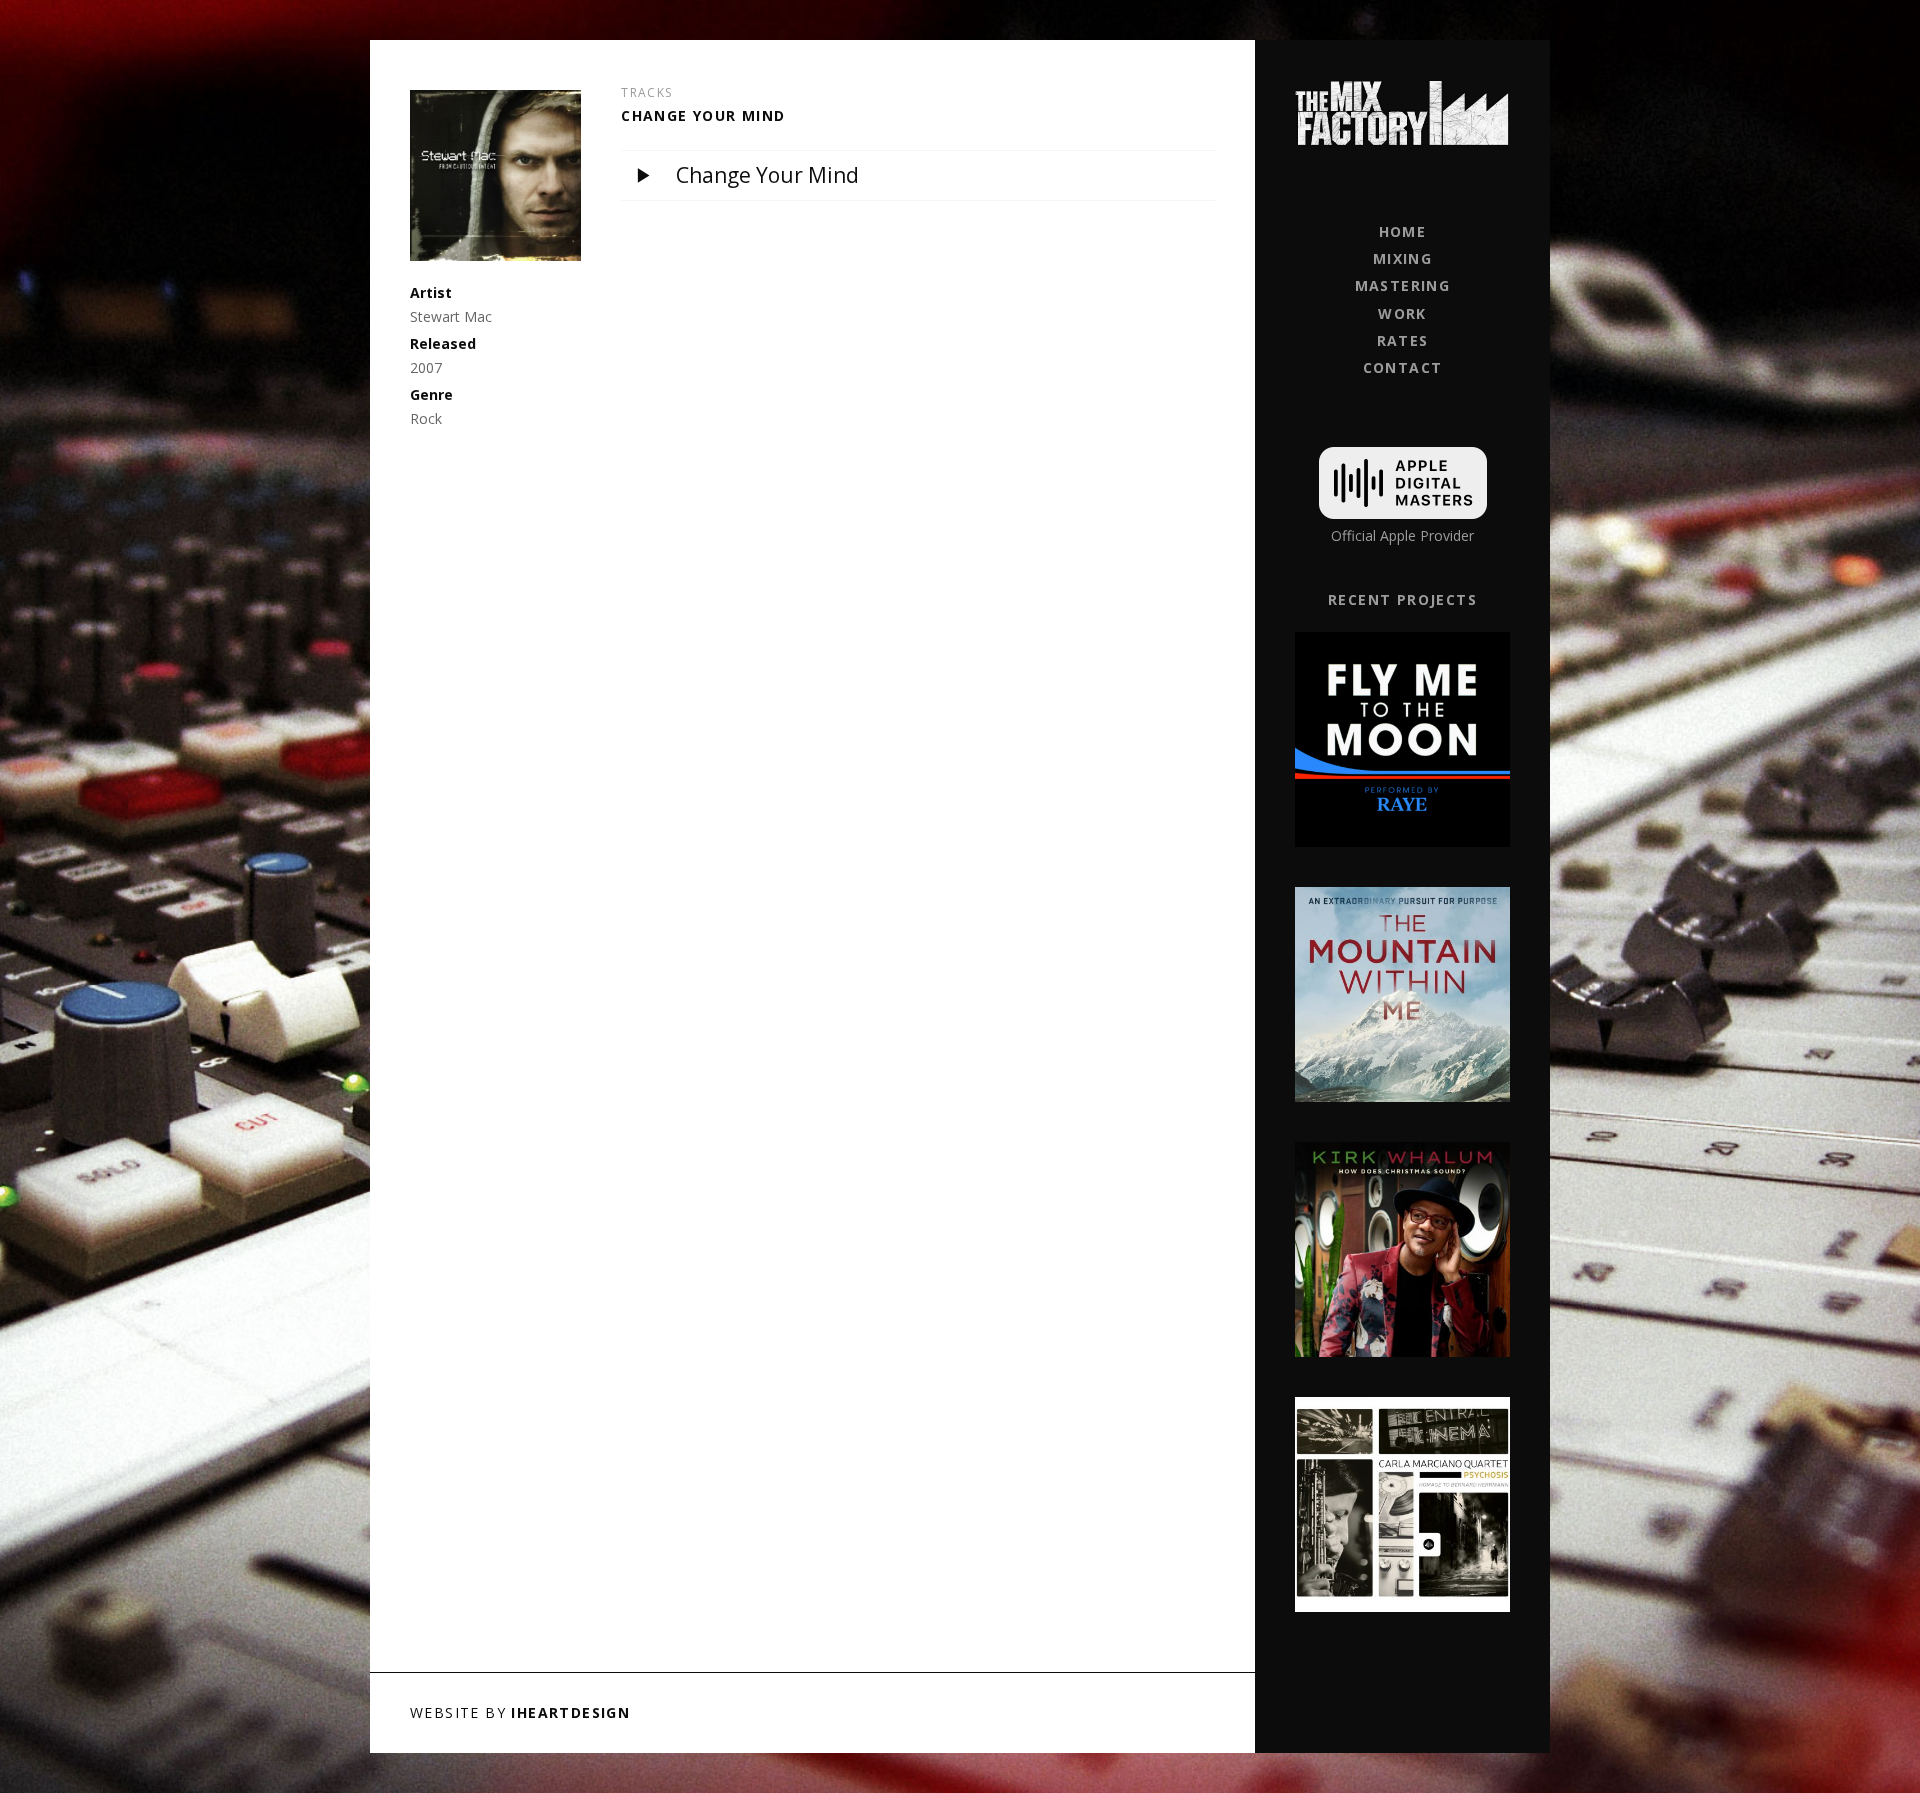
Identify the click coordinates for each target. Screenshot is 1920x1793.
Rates (1403, 340)
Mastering (1403, 285)
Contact (1403, 367)
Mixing (1402, 258)
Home (1403, 231)
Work (1402, 313)
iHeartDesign (570, 1712)
